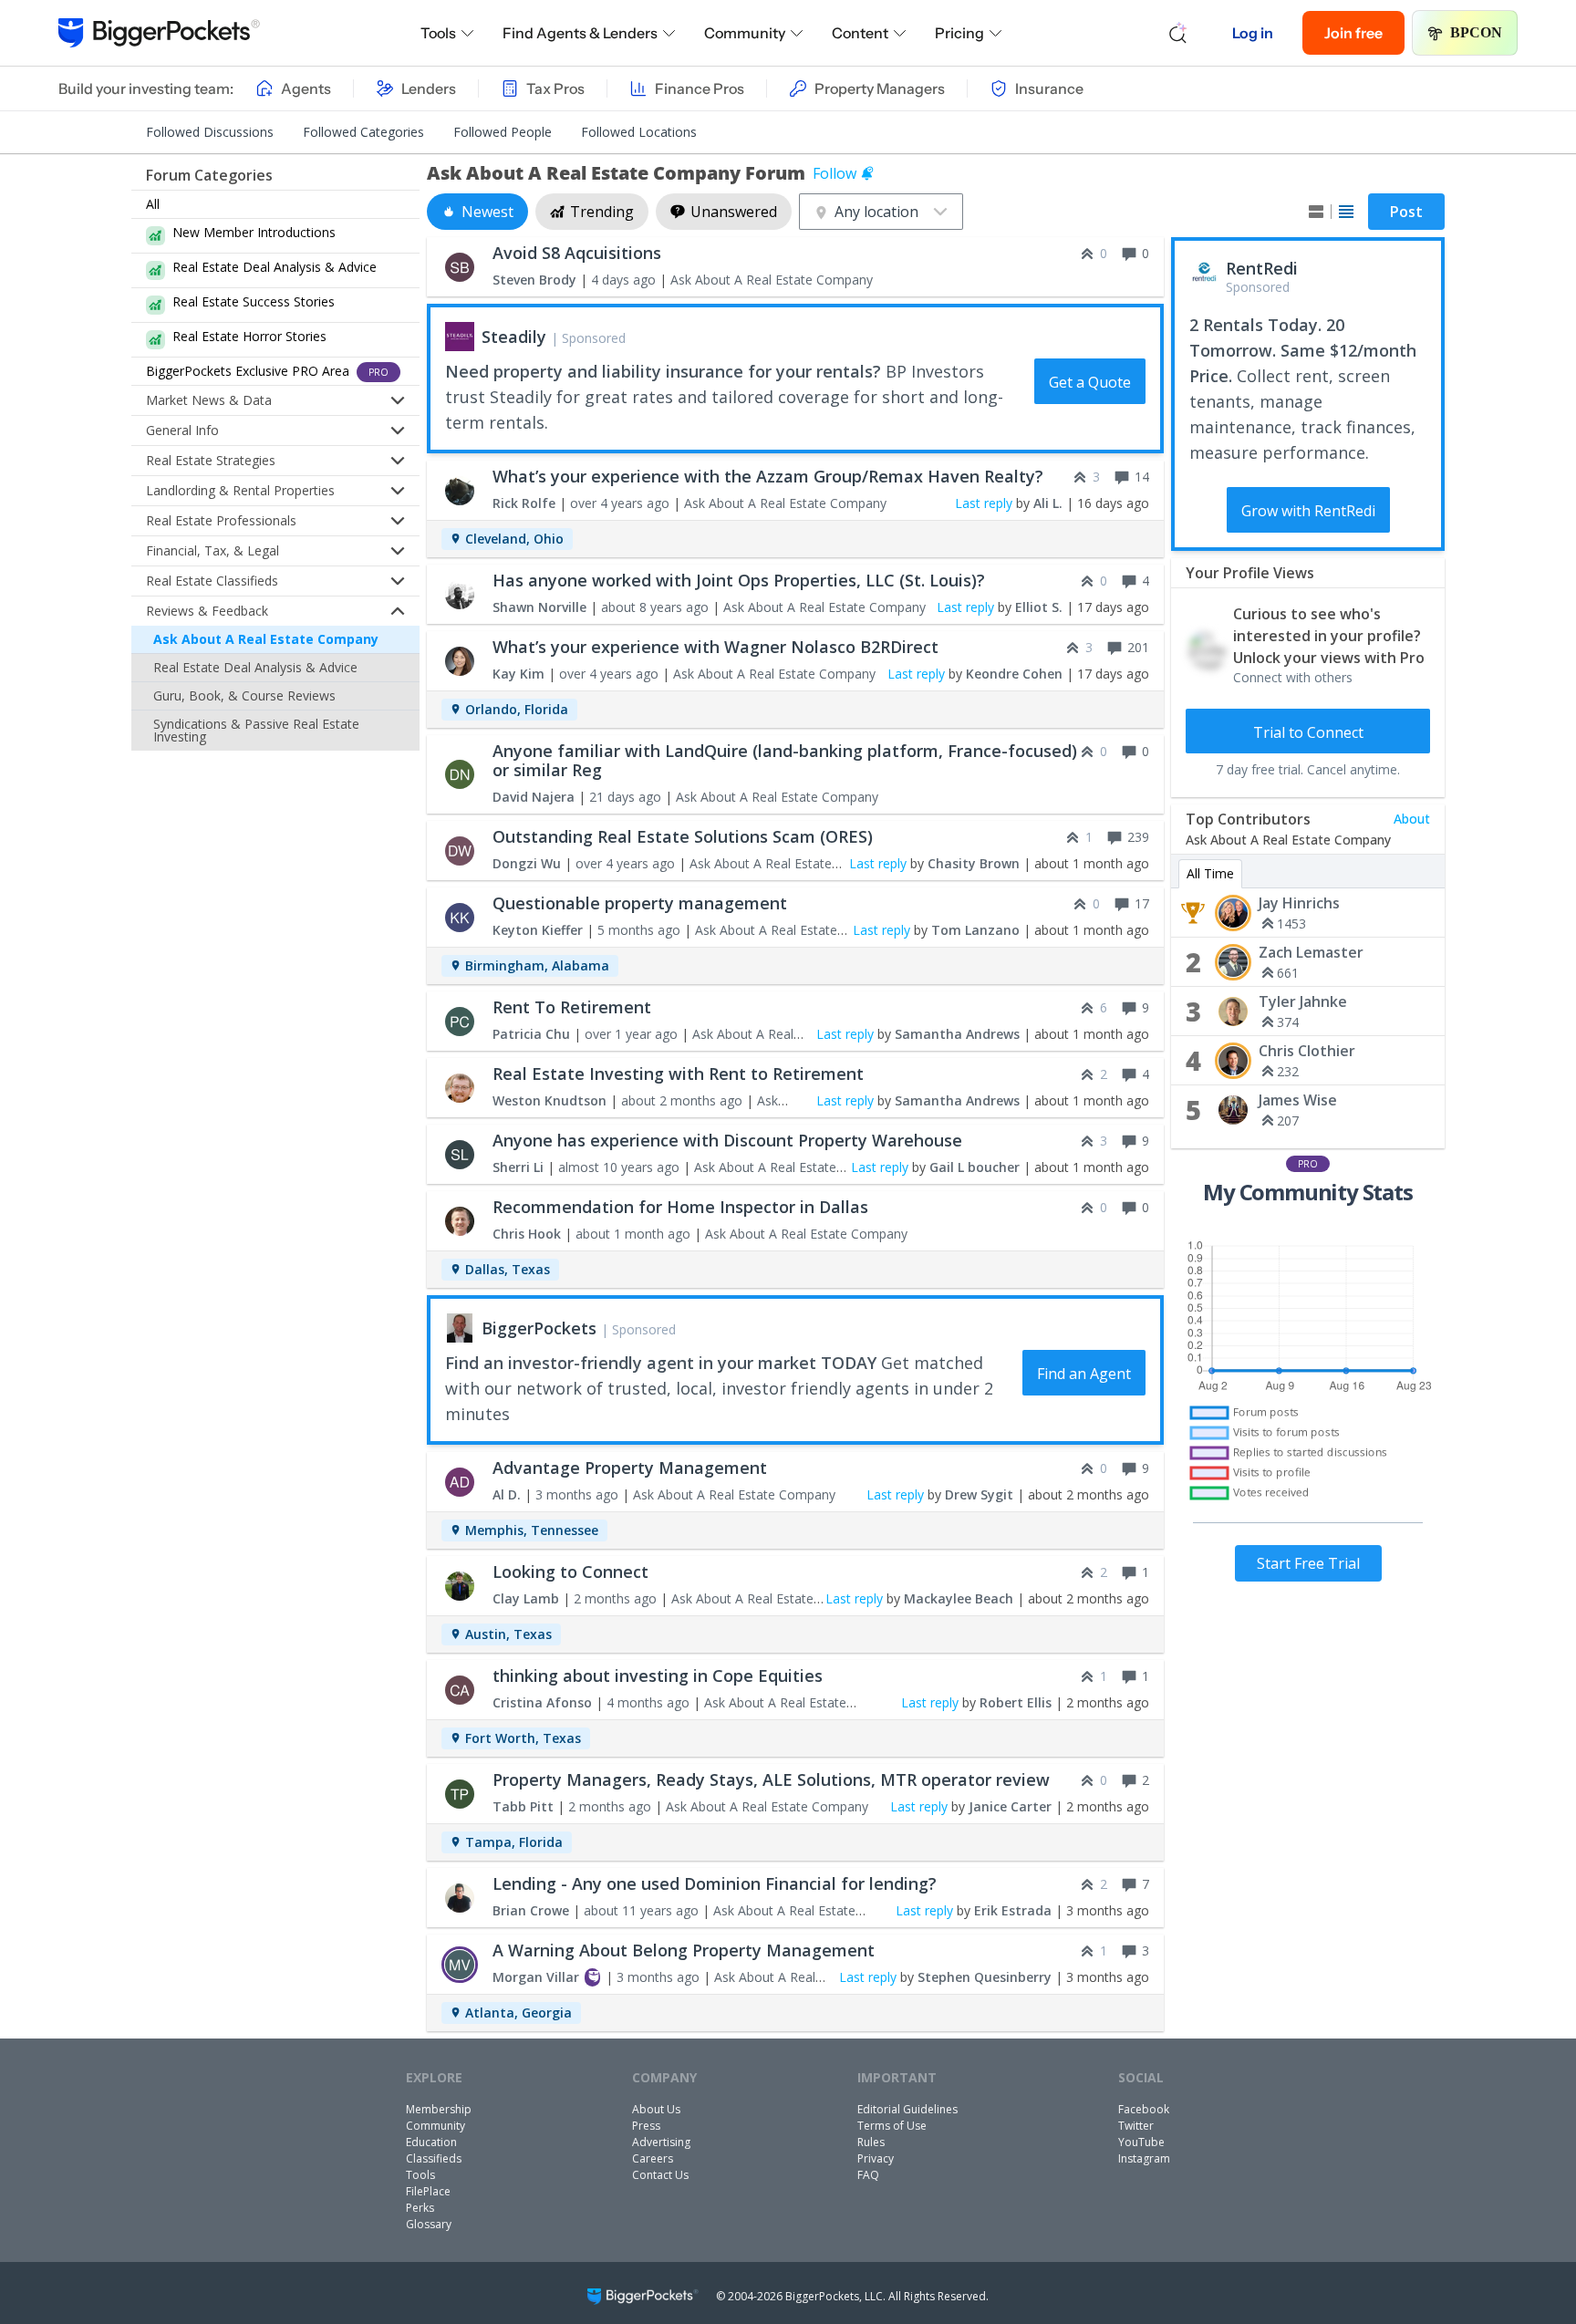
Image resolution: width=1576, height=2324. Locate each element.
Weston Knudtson (550, 1100)
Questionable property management (640, 903)
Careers (653, 2158)
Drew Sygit (979, 1494)
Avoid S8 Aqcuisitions (577, 253)
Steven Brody (534, 280)
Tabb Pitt (523, 1806)
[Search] (1178, 33)
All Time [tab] (1210, 873)
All (153, 204)
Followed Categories (363, 132)
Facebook (1144, 2109)
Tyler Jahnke (1303, 1001)
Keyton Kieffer (538, 930)
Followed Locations (639, 132)
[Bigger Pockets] (159, 33)
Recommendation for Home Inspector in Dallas (680, 1207)
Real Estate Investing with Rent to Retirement (678, 1074)
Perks (420, 2208)
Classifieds (434, 2158)
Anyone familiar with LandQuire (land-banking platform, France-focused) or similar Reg (785, 760)
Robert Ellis (1016, 1702)
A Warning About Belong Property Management (684, 1950)
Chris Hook (527, 1234)
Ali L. (1048, 503)
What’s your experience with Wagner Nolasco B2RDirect (715, 647)
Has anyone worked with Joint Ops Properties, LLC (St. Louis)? (739, 580)
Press (646, 2126)
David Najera (534, 797)
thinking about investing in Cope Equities (658, 1676)
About (1412, 819)
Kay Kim (518, 674)
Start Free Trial (1308, 1563)
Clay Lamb (526, 1598)
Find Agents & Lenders (580, 33)
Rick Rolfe (524, 503)
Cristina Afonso (542, 1702)
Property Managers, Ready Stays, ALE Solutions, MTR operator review (771, 1779)
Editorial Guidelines (907, 2109)
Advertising (661, 2142)
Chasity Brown (974, 863)
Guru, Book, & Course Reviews (244, 695)
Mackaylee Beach (959, 1598)
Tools (438, 33)
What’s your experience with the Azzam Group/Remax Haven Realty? (768, 476)
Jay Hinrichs (1299, 903)
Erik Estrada (1013, 1910)
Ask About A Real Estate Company (266, 639)
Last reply (984, 503)
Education (431, 2142)
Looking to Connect (570, 1572)
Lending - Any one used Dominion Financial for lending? (715, 1883)
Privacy (876, 2158)
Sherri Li (518, 1167)
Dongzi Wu (527, 863)
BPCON (1476, 32)
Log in (1253, 33)
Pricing (959, 33)
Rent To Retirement (572, 1007)
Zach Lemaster (1311, 952)
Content (860, 33)
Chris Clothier (1307, 1051)
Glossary (429, 2224)
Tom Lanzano (975, 930)
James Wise (1298, 1100)
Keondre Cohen (1014, 674)
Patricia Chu (531, 1034)
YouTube (1141, 2142)
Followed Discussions (210, 132)
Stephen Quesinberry (985, 1977)
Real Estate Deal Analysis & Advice (255, 667)
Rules (871, 2142)
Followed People (503, 132)
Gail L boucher (975, 1167)
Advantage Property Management (630, 1468)
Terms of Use (892, 2126)
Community (745, 33)
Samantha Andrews (957, 1034)
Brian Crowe (531, 1910)
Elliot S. (1039, 607)
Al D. (507, 1494)
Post (1406, 212)
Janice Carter (1010, 1806)
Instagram (1144, 2158)
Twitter (1136, 2126)
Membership (439, 2109)
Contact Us (660, 2175)
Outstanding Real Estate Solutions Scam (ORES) (683, 836)
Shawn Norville (539, 607)
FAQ (868, 2175)
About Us (656, 2109)
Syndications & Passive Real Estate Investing (256, 730)
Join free (1353, 33)
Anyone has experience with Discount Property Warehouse (727, 1140)
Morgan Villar (536, 1977)
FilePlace (428, 2191)
